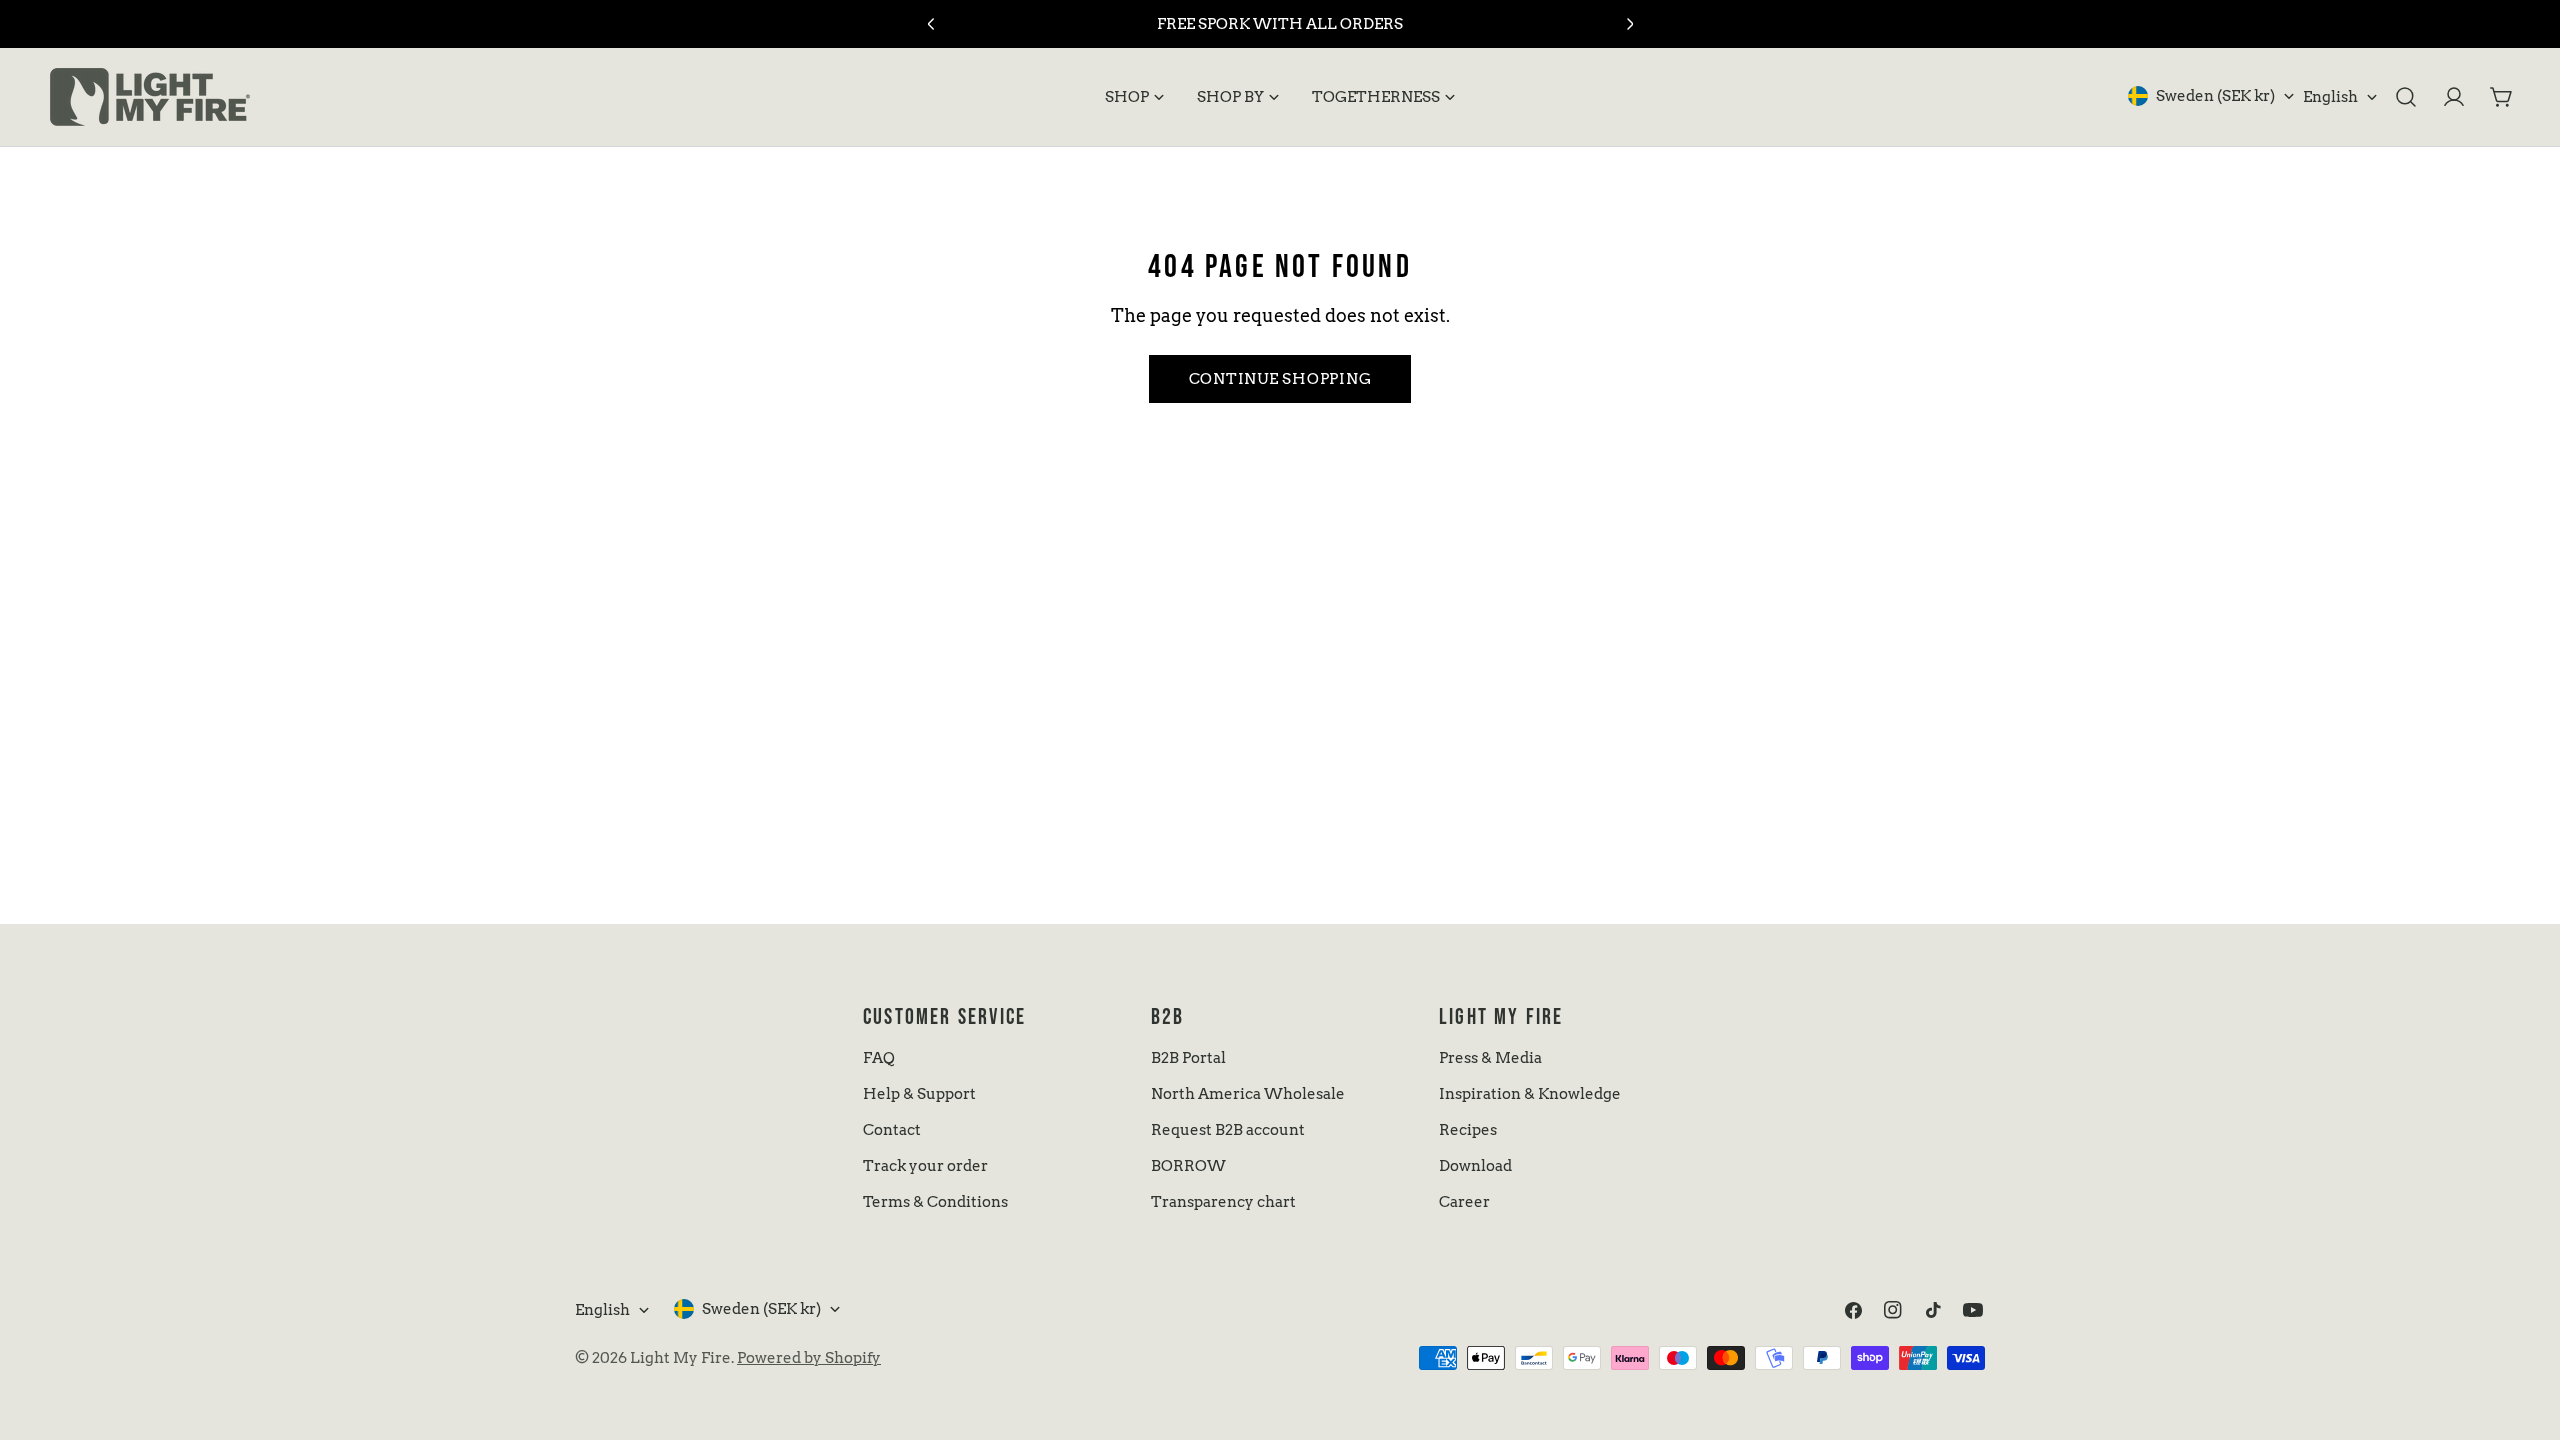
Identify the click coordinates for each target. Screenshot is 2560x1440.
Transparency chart (1223, 1202)
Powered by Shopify (809, 1358)
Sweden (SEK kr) (2215, 96)
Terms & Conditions (935, 1202)
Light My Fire (680, 1358)
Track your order (925, 1166)
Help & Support (919, 1094)
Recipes (1468, 1130)
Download (1475, 1166)
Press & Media (1490, 1058)
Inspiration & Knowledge (1530, 1094)
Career (1464, 1202)
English (2330, 97)
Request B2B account (1228, 1130)
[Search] (2406, 97)
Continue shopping (1280, 379)
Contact (892, 1130)
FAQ (879, 1058)
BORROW (1188, 1166)
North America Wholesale (1248, 1094)
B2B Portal (1188, 1058)
